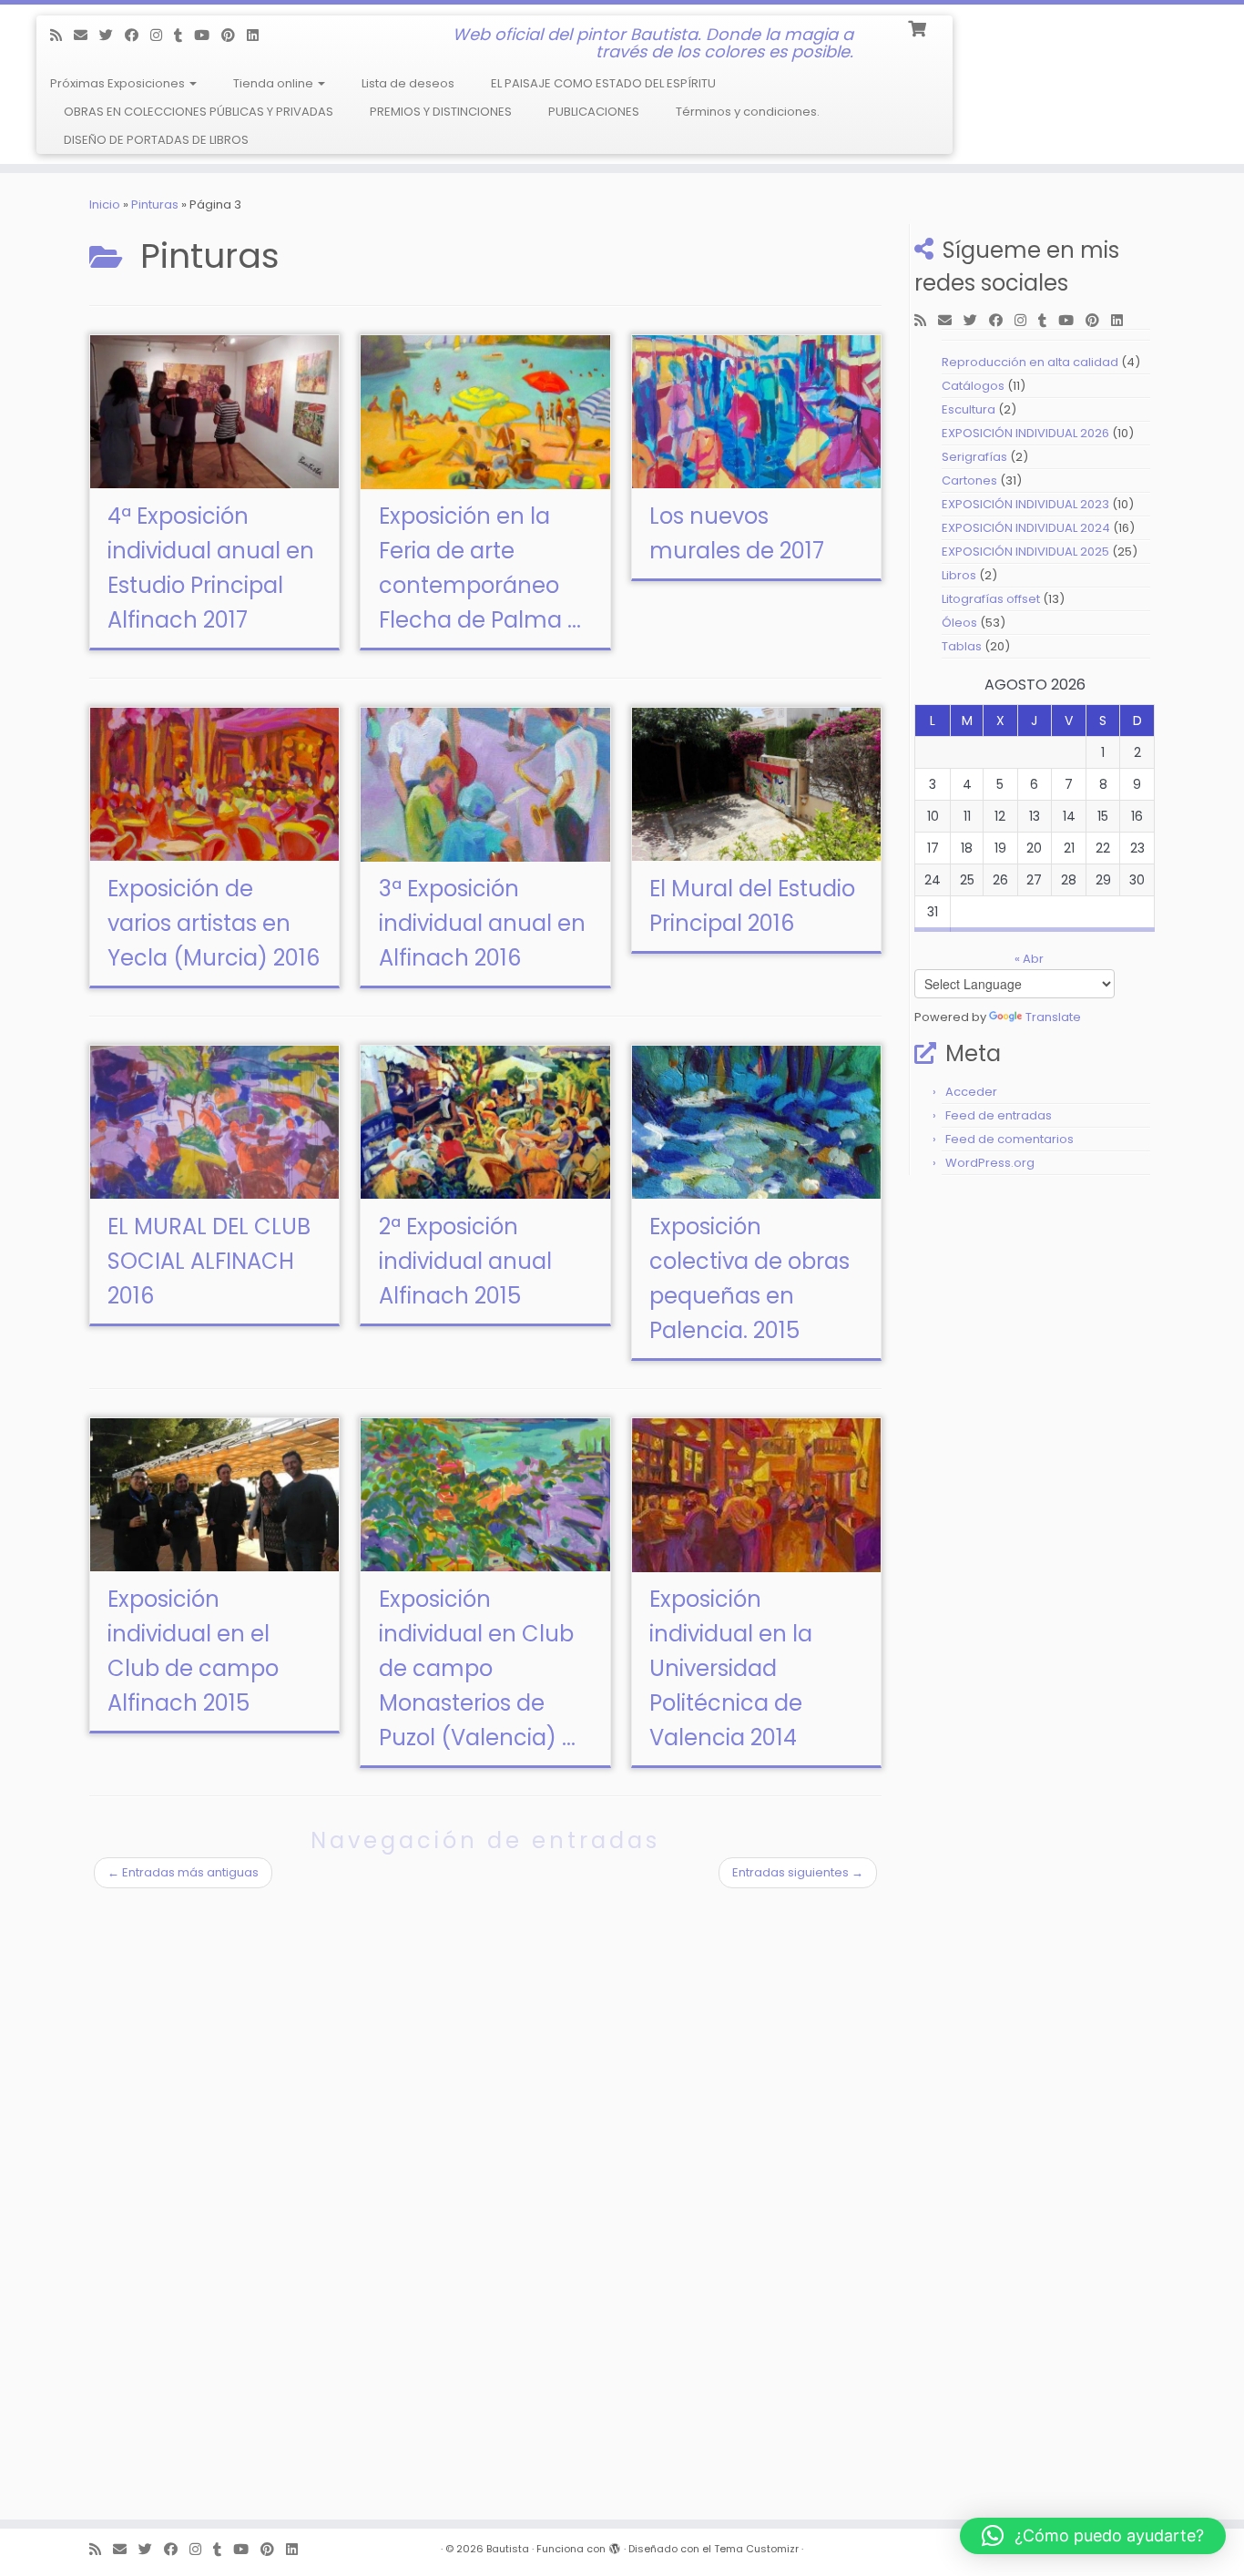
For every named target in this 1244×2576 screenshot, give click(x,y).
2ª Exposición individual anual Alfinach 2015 (465, 1261)
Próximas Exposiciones (119, 83)
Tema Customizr (756, 2549)
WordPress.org (990, 1163)
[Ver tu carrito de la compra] (918, 27)
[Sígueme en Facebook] (138, 35)
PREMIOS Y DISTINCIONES (441, 112)
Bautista (508, 2549)
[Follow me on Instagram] (162, 35)
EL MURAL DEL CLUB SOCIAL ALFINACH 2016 (209, 1261)
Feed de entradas (999, 1115)
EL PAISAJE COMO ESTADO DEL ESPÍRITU (603, 83)
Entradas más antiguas (183, 1872)
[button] (1093, 2536)
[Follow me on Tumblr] (184, 35)
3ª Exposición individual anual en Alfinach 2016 (482, 923)
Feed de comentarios (1009, 1139)
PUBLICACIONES (594, 112)
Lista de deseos (408, 83)
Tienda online (275, 83)
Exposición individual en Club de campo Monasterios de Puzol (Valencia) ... (477, 1668)
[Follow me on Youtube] (208, 35)
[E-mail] (87, 35)
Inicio (105, 204)
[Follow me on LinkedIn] (259, 35)
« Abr (1029, 959)
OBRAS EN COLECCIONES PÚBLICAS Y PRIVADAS (199, 112)
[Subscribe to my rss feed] (62, 35)
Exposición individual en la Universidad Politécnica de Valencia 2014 (731, 1668)
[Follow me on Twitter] (112, 35)
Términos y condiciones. (748, 112)
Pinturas (155, 204)
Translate (1053, 1017)
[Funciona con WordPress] (615, 2545)
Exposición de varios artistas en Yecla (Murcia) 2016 (214, 923)
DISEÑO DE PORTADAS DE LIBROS (156, 140)
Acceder (971, 1092)
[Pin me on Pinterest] (234, 35)
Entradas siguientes (798, 1872)
